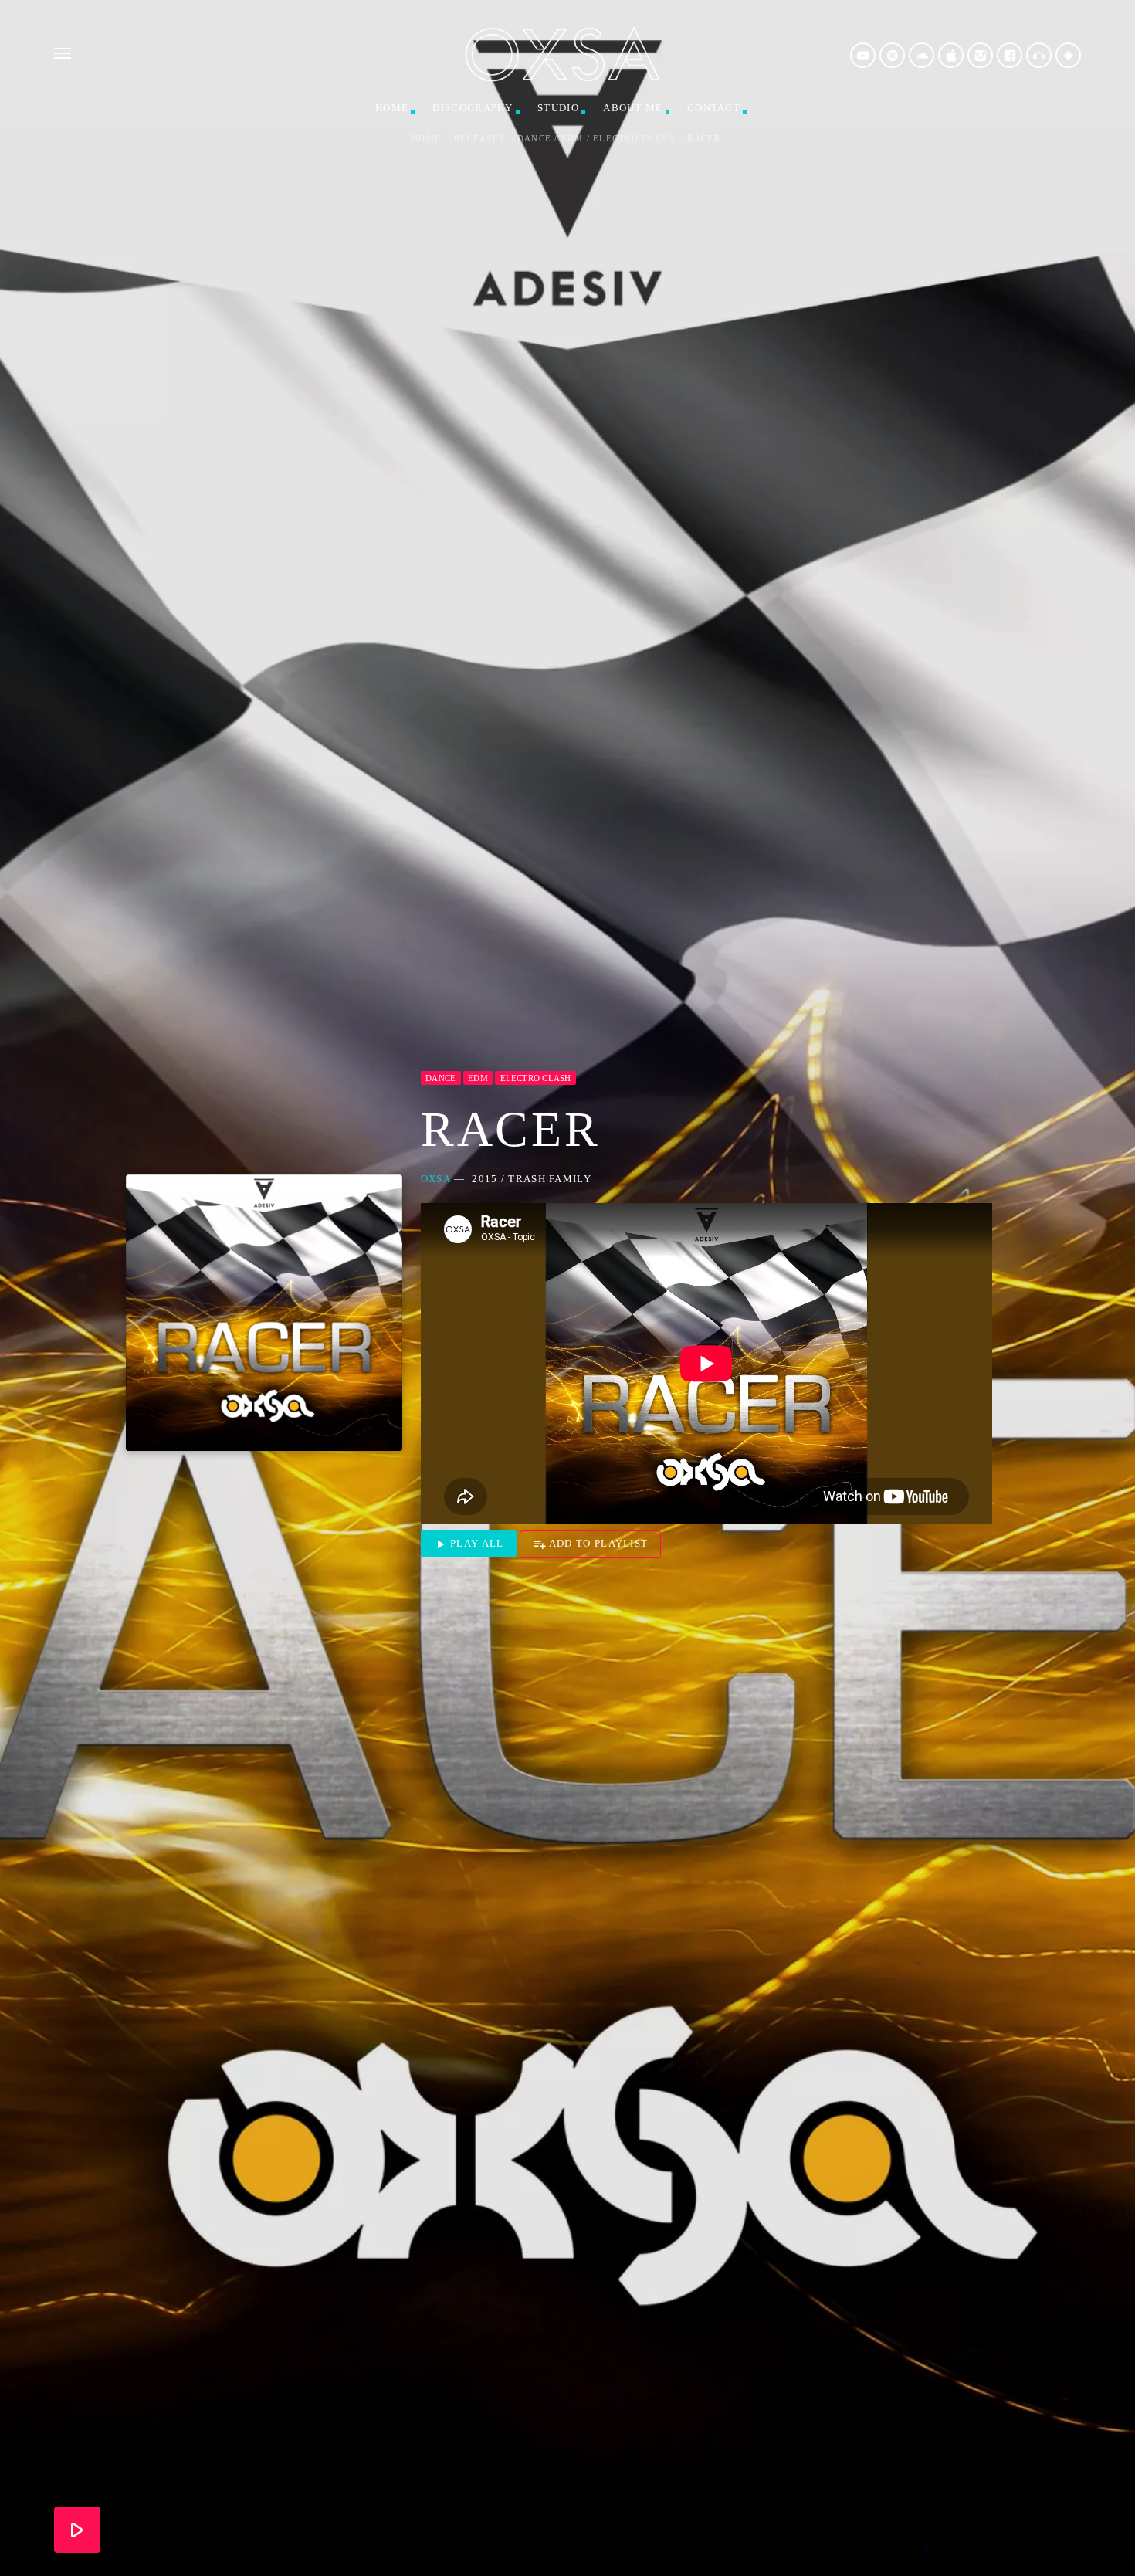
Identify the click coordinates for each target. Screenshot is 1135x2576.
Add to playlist (591, 1544)
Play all (469, 1544)
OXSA (436, 1179)
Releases (479, 139)
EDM (573, 139)
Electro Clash (634, 139)
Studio (558, 108)
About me (633, 108)
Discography (473, 108)
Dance (535, 139)
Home (392, 108)
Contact (714, 108)
